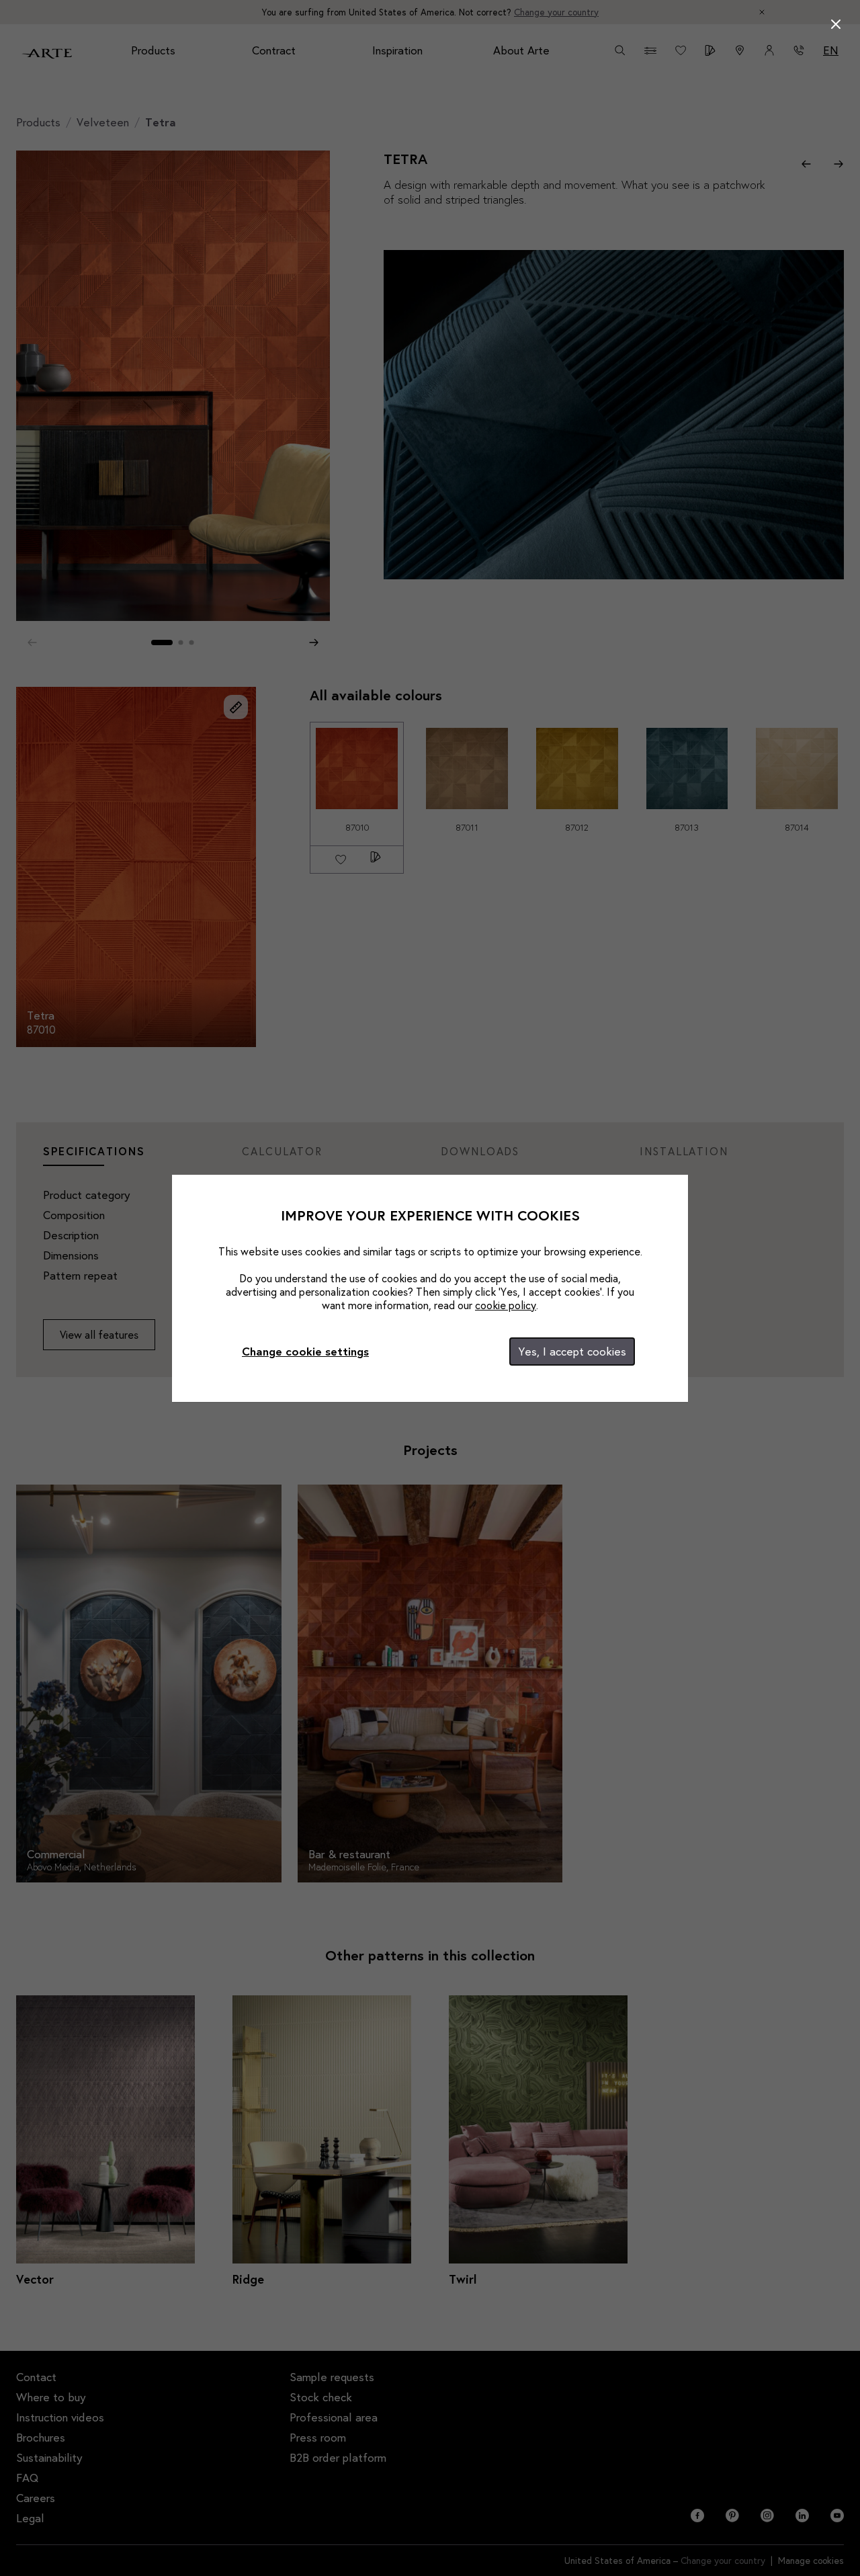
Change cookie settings (305, 1351)
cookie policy (506, 1305)
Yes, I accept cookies (572, 1351)
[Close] (836, 24)
